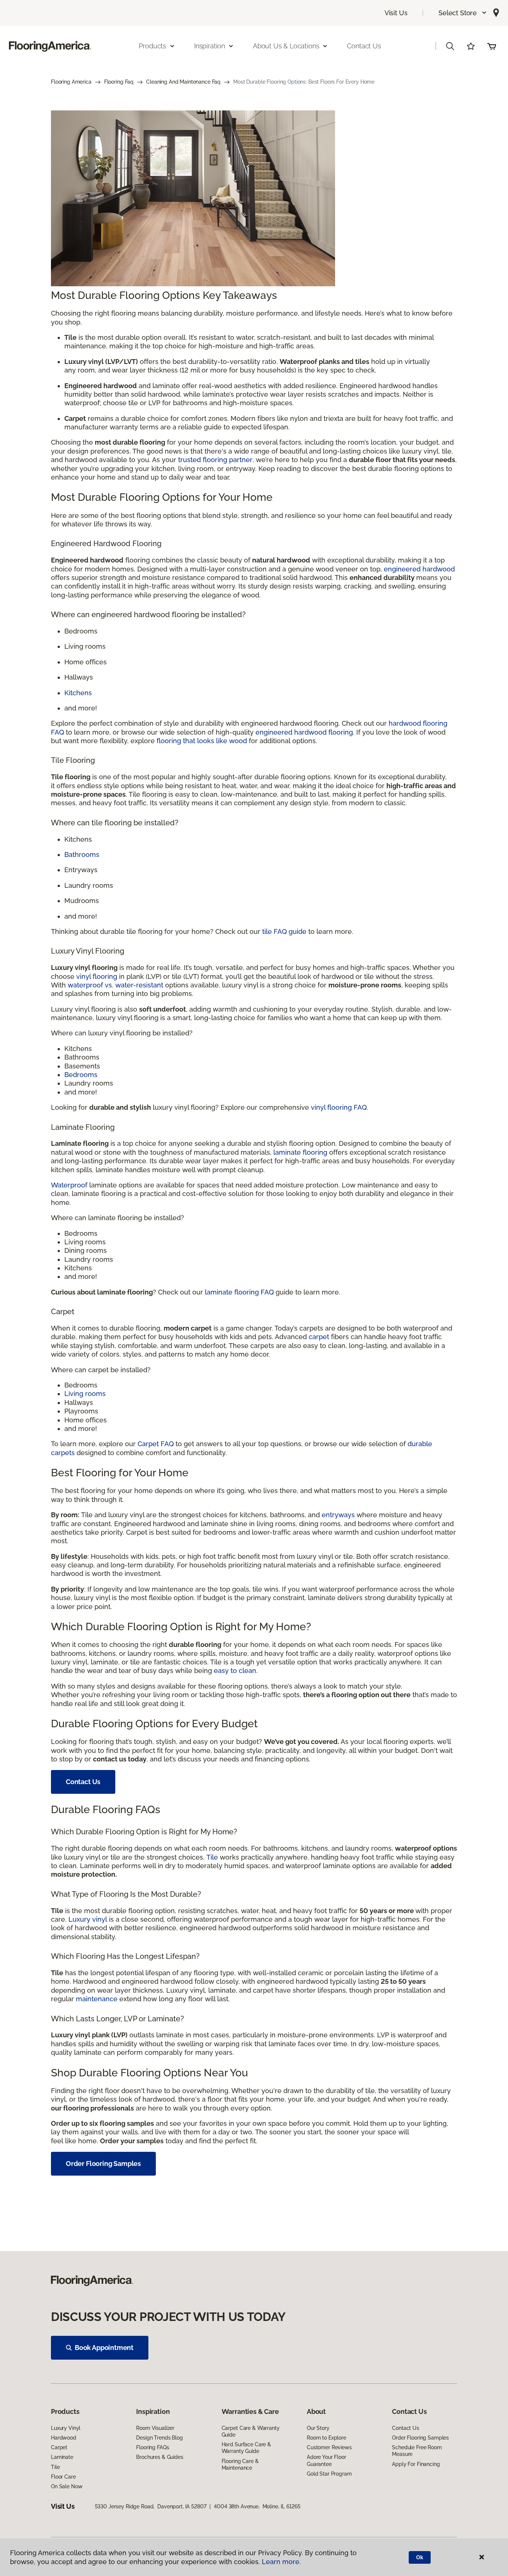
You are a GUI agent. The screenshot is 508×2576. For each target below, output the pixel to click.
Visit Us (396, 13)
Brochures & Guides (160, 2457)
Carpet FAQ (156, 1444)
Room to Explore (327, 2438)
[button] (463, 13)
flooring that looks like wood (202, 741)
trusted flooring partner (215, 460)
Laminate (62, 2457)
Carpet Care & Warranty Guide (251, 2431)
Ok (420, 2557)
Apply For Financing (416, 2464)
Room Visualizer (155, 2428)
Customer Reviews (329, 2447)
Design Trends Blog (159, 2438)
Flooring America (71, 82)
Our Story (318, 2428)
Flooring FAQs (152, 2447)
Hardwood (64, 2438)
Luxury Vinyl (66, 2428)
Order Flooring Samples (103, 2164)
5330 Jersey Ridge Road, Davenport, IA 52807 (151, 2506)
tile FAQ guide (284, 931)
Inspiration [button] (210, 46)
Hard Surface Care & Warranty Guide (246, 2448)
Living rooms (85, 1394)
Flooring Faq (119, 82)
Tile (212, 1857)
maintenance (97, 1999)
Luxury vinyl (88, 1919)
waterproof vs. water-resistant (115, 985)
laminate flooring (300, 1152)
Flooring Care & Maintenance (240, 2464)
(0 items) (492, 46)
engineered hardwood (419, 569)
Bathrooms (82, 855)
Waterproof (69, 1185)
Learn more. (281, 2562)
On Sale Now (67, 2486)
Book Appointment (104, 2348)
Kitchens (78, 693)
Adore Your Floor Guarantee (327, 2460)
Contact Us (364, 46)
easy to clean (235, 1671)
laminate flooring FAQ (239, 1292)
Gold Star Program (329, 2474)
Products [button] (152, 46)
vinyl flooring (97, 976)
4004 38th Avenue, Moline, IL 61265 (257, 2506)
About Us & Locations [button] (286, 46)
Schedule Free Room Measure (417, 2451)
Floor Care (63, 2477)
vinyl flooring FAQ (339, 1107)
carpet (319, 1337)
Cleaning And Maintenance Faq (183, 82)
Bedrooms (81, 1075)
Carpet (59, 2447)
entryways (338, 1515)
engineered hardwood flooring (304, 732)
